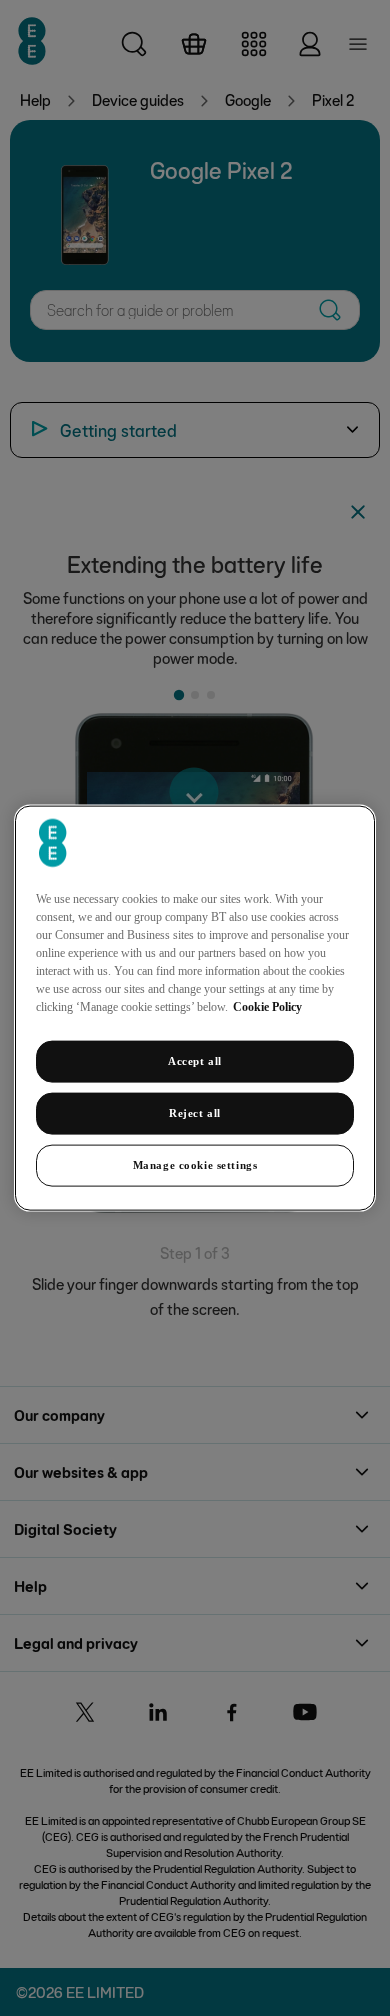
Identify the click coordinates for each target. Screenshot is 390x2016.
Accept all (195, 1061)
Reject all (195, 1113)
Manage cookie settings (195, 1164)
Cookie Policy (267, 1007)
